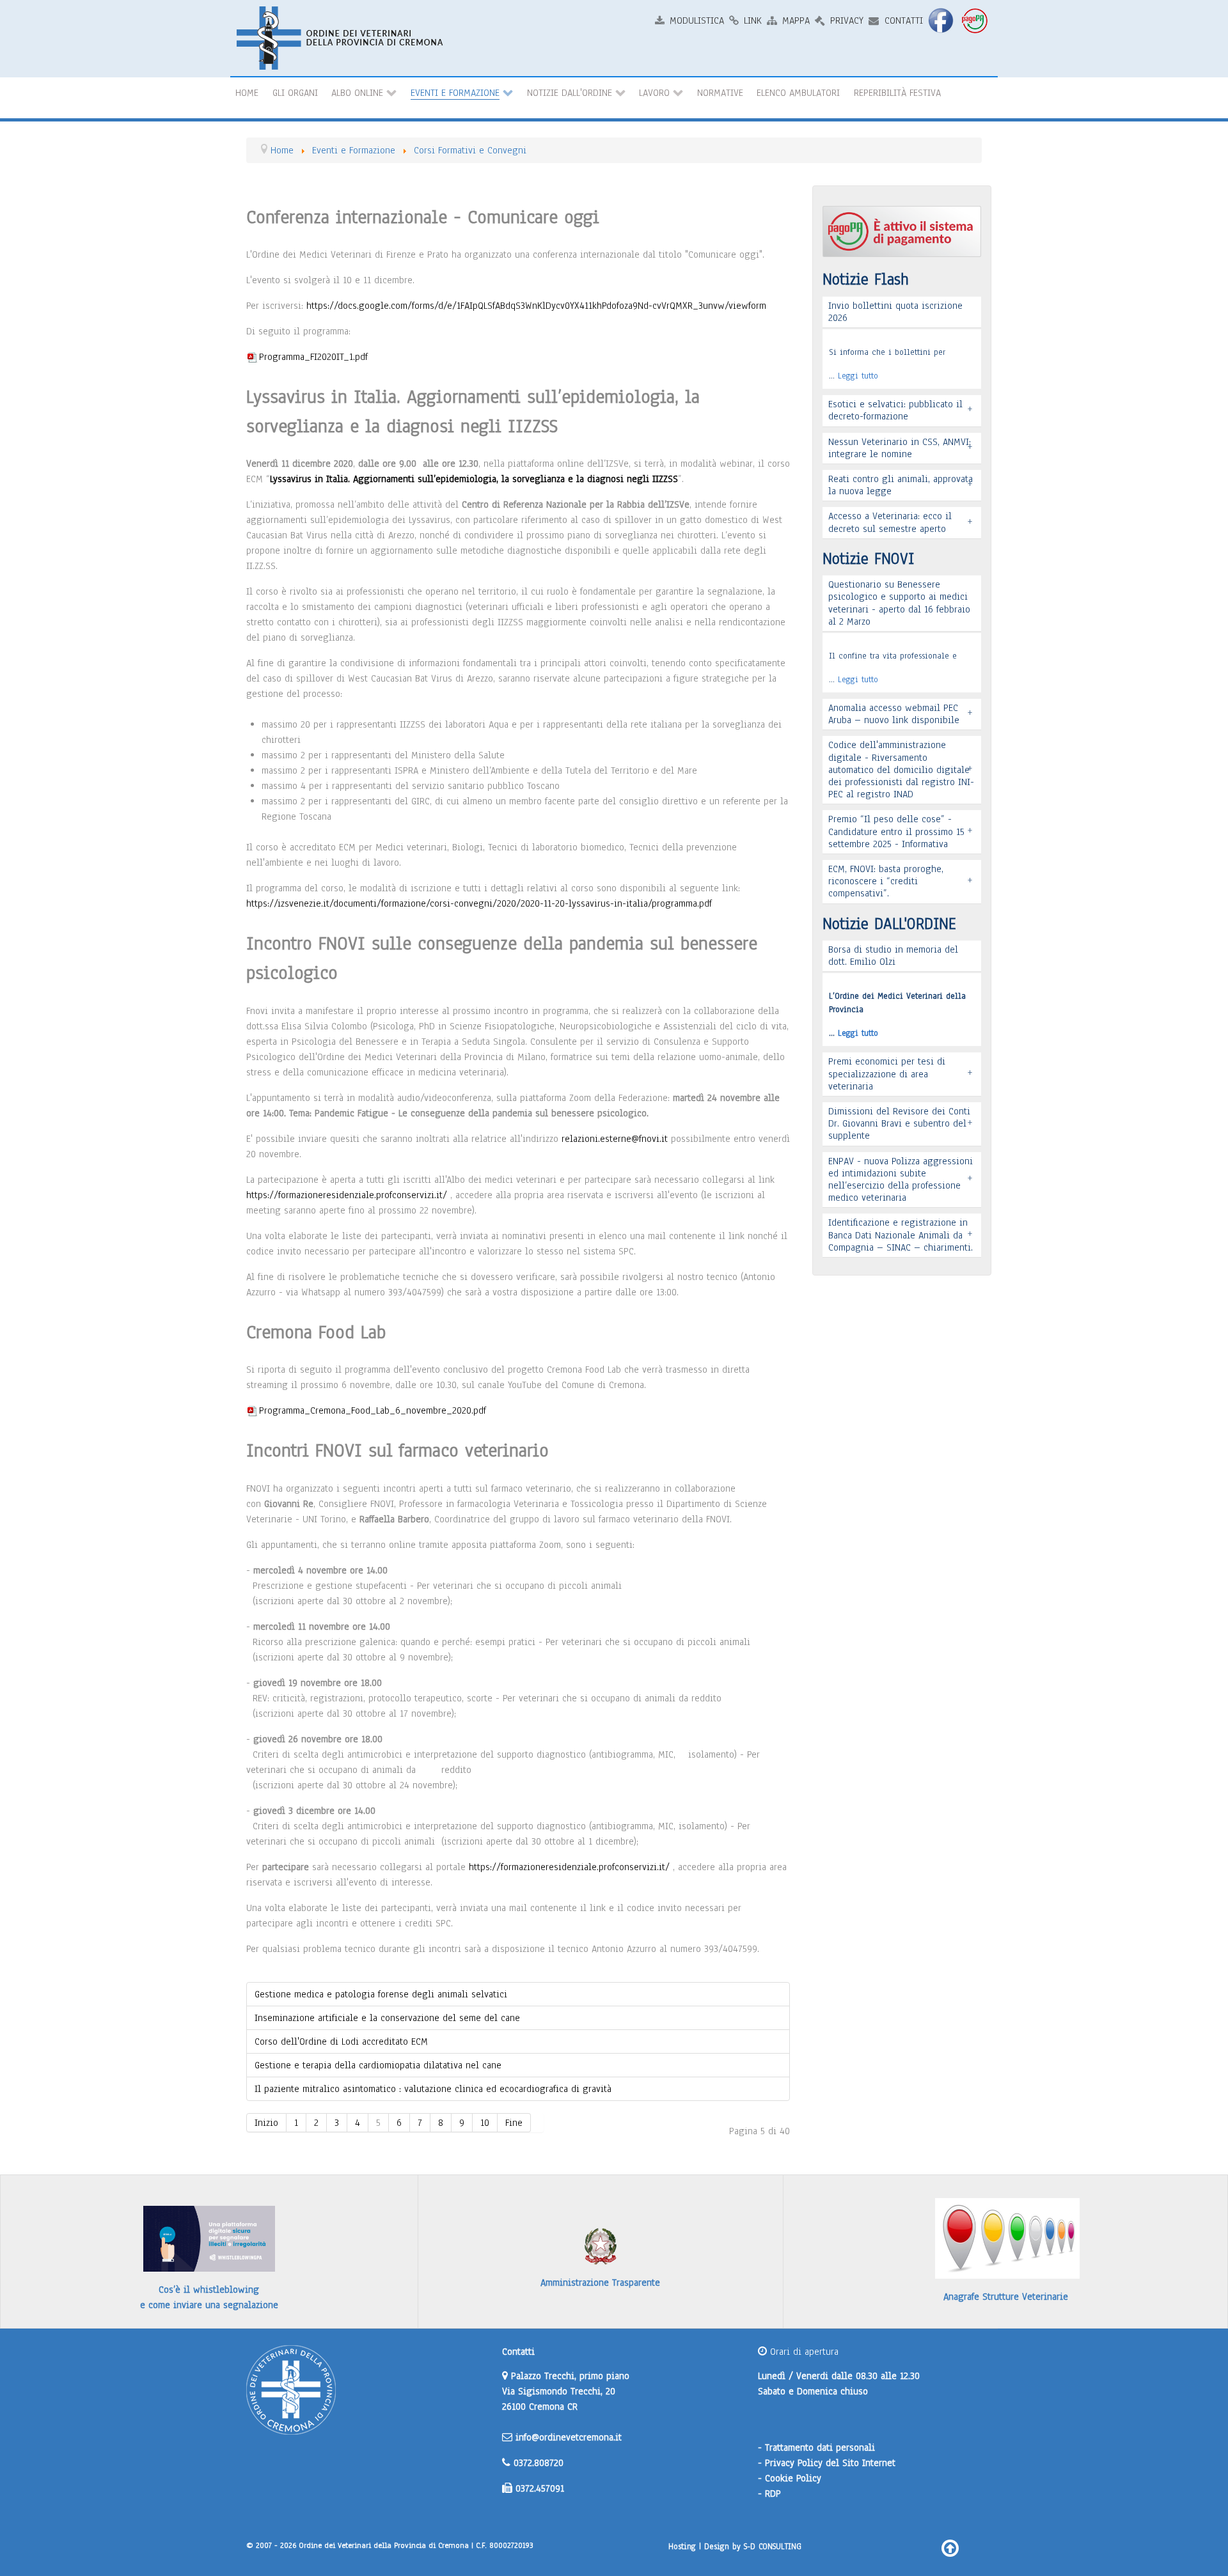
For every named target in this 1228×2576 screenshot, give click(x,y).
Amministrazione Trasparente (600, 2283)
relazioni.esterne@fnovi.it (615, 1139)
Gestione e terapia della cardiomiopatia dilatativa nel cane (378, 2065)
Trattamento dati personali (820, 2447)
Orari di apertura (803, 2352)
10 (485, 2123)
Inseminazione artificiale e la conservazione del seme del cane (387, 2018)
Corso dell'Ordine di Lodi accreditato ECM (341, 2041)
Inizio (266, 2123)
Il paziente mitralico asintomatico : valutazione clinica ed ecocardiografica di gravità (433, 2089)
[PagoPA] (976, 20)
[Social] (942, 20)
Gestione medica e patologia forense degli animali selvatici (381, 1994)
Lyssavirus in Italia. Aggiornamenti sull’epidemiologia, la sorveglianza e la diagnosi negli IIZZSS (474, 479)
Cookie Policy (793, 2478)
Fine (514, 2123)
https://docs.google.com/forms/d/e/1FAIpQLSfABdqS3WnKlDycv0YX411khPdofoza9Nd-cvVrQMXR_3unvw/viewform (536, 306)
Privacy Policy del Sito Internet (830, 2463)
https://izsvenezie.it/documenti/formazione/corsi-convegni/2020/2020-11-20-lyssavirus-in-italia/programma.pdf (479, 903)
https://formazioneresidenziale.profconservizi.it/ (347, 1195)
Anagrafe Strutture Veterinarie (1006, 2297)
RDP (773, 2494)
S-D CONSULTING (773, 2546)
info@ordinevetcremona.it (569, 2437)
